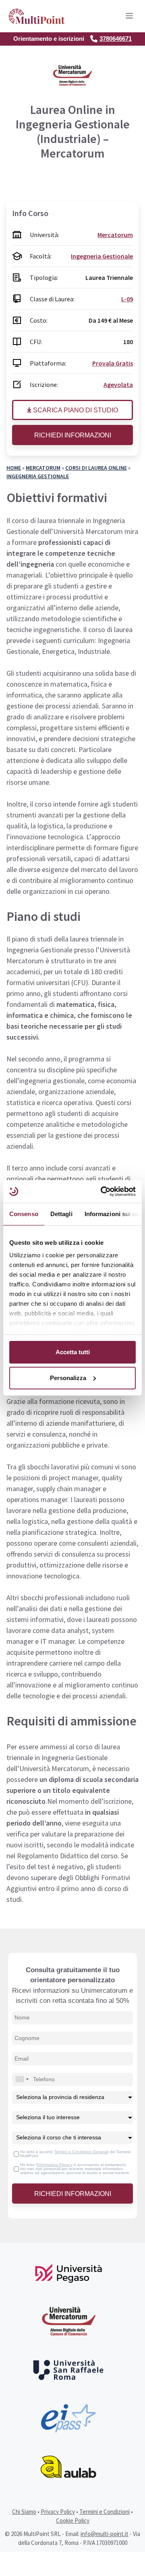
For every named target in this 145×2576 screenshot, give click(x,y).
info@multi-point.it (105, 2534)
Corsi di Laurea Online (96, 468)
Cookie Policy (73, 2520)
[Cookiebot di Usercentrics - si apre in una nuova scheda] (102, 1191)
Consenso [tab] (24, 1214)
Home (14, 468)
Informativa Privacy (55, 2165)
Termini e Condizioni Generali (81, 2152)
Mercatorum (43, 468)
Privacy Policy (58, 2512)
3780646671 (116, 39)
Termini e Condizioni (105, 2512)
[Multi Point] (37, 16)
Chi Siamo (24, 2512)
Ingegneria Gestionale (38, 476)
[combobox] (22, 2079)
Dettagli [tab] (61, 1214)
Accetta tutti (73, 1352)
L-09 (127, 299)
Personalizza (68, 1378)
